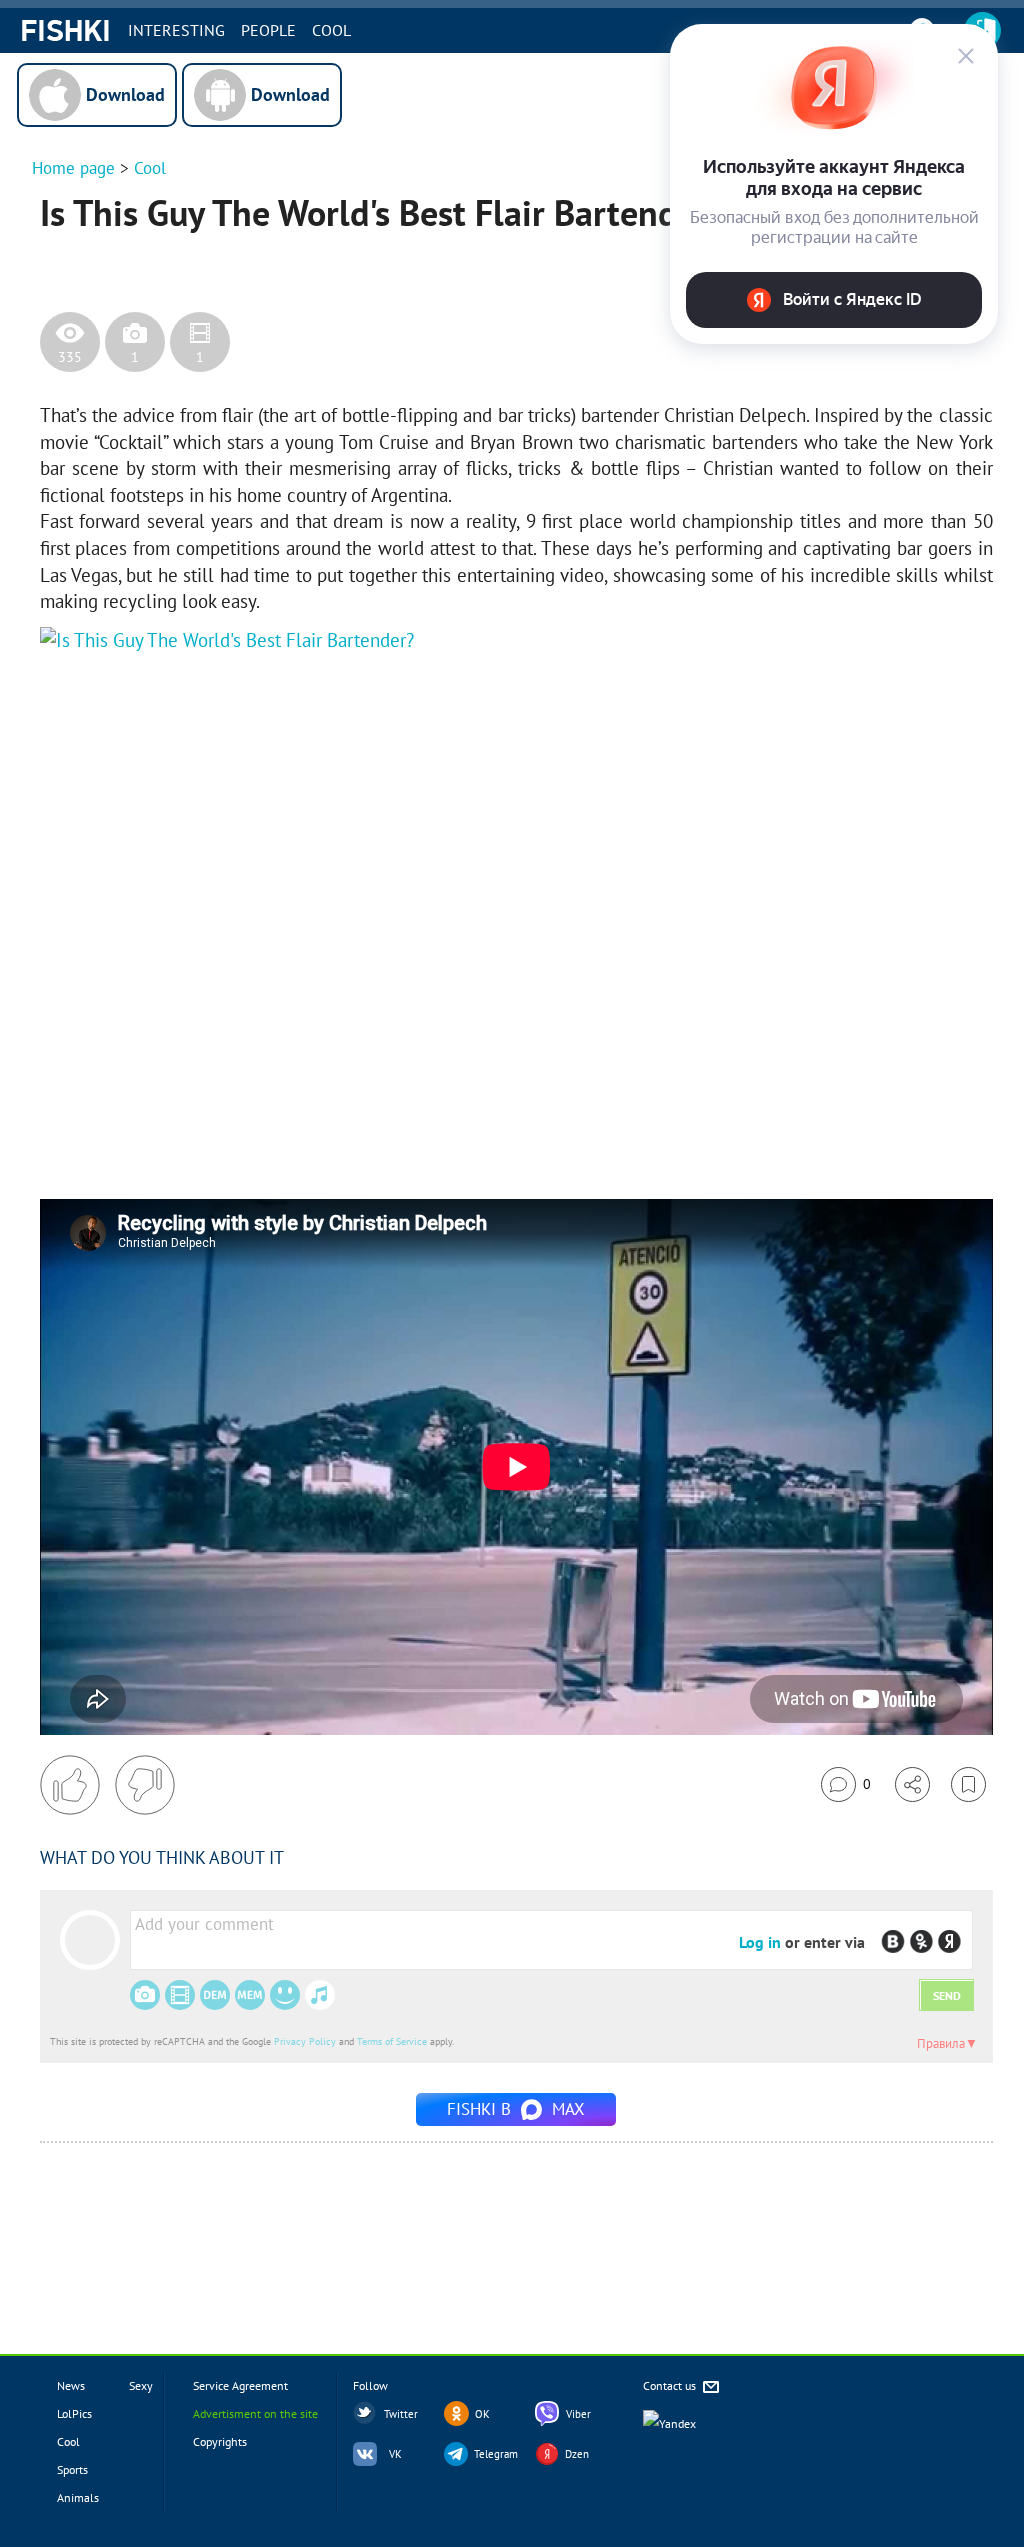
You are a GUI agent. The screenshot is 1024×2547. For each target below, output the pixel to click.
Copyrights (220, 2441)
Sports (72, 2469)
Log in (760, 1942)
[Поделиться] (912, 1784)
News (71, 2385)
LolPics (74, 2413)
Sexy (141, 2385)
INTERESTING (176, 30)
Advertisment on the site (255, 2413)
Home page (73, 168)
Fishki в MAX (516, 2109)
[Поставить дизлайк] (145, 1785)
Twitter (401, 2414)
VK (395, 2454)
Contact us (671, 2385)
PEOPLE (268, 30)
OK (482, 2414)
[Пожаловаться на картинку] (281, 1139)
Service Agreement (240, 2385)
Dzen (577, 2454)
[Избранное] (968, 1784)
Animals (78, 2497)
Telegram (496, 2454)
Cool (331, 30)
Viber (578, 2414)
